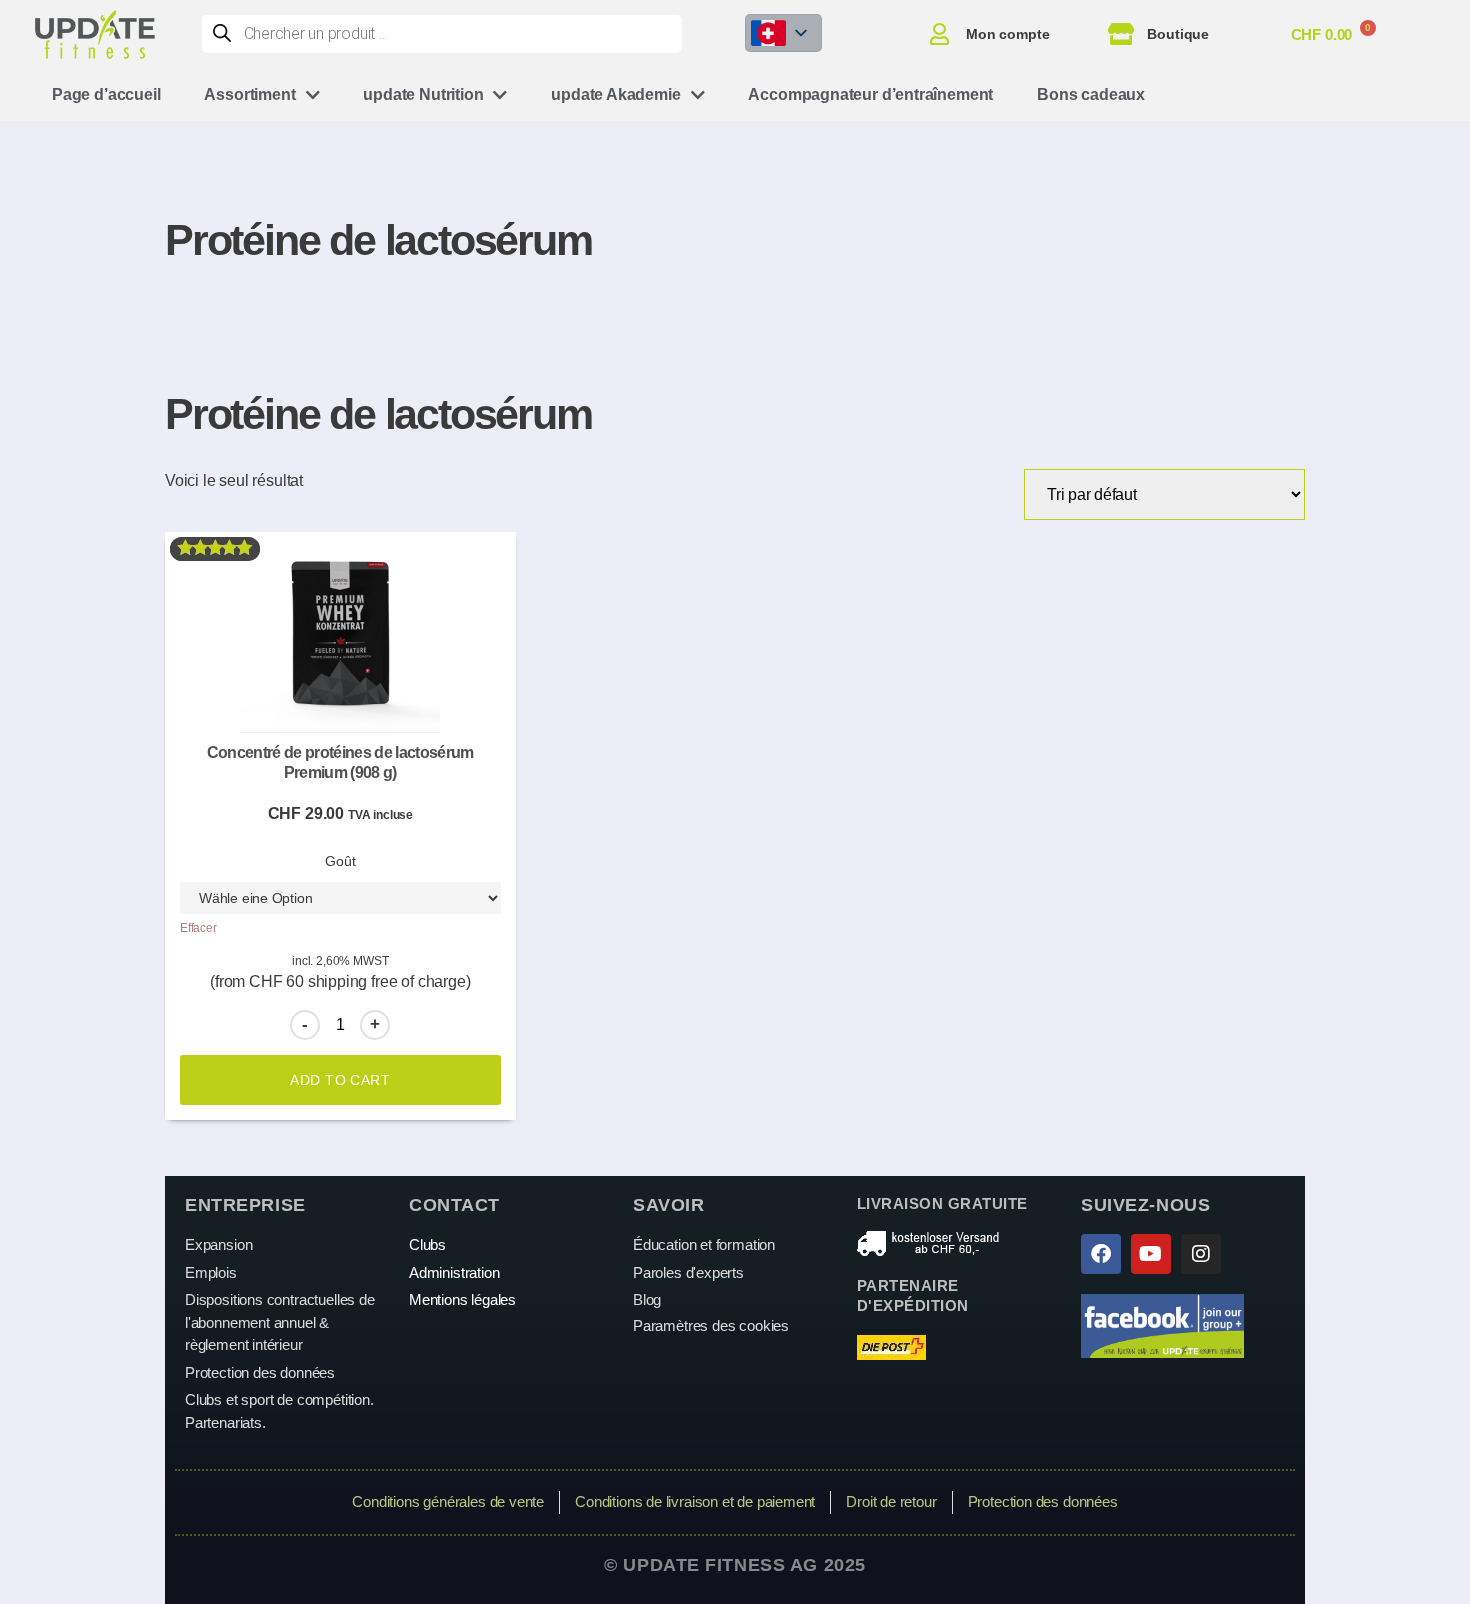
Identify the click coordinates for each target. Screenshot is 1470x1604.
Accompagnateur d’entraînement (870, 94)
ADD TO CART (340, 1080)
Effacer (198, 928)
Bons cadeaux (1091, 94)
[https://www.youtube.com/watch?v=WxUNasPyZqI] (1151, 1254)
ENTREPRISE (245, 1205)
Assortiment (249, 94)
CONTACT (454, 1205)
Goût (340, 861)
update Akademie (615, 94)
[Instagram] (1201, 1254)
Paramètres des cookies (711, 1325)
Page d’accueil (106, 94)
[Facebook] (1101, 1254)
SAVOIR (668, 1205)
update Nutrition (423, 94)
